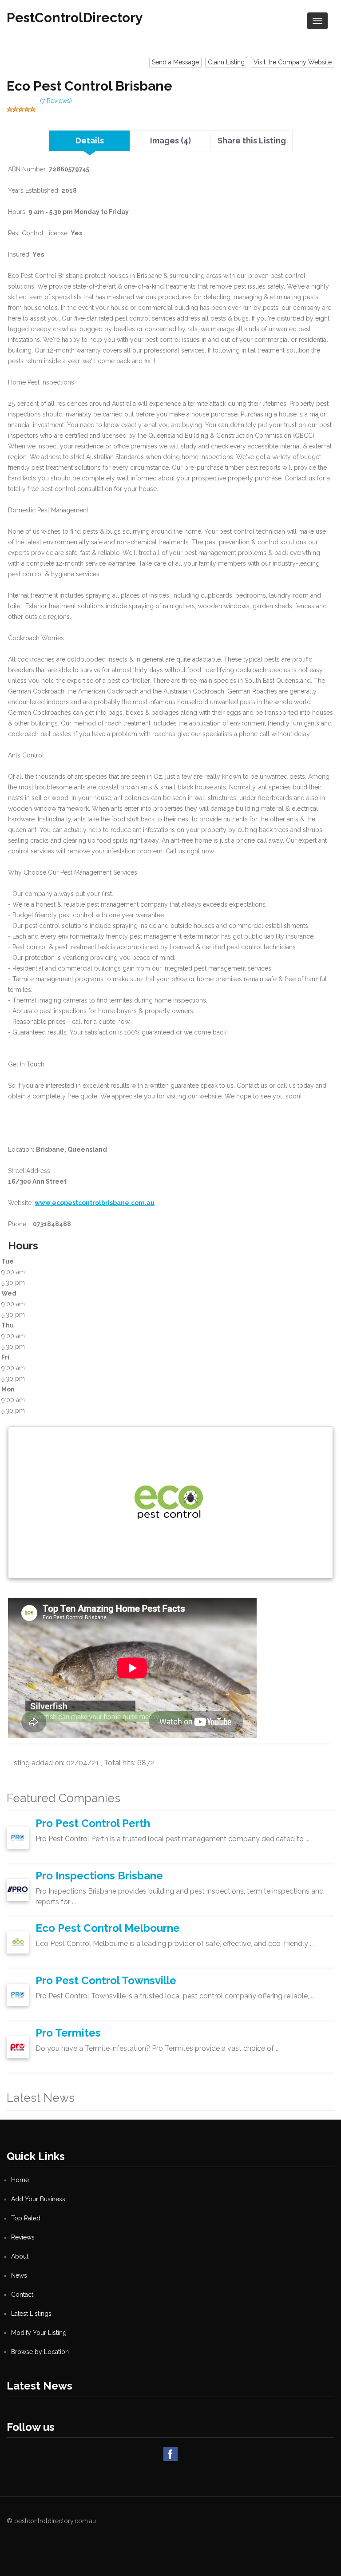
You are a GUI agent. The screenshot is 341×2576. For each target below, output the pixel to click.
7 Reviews (56, 101)
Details (90, 141)
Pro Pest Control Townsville (106, 1980)
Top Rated (26, 2218)
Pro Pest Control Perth (93, 1823)
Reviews (23, 2237)
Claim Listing (226, 62)
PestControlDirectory (75, 18)
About (20, 2256)
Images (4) (170, 141)
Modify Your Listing (39, 2333)
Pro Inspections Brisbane (99, 1876)
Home (20, 2180)
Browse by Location (40, 2352)
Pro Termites (68, 2033)
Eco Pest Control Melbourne (108, 1928)
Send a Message (175, 62)
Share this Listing (252, 141)
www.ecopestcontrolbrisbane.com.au (95, 1203)
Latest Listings (31, 2314)
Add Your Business (38, 2199)
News (19, 2275)
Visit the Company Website (293, 62)
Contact (22, 2295)
